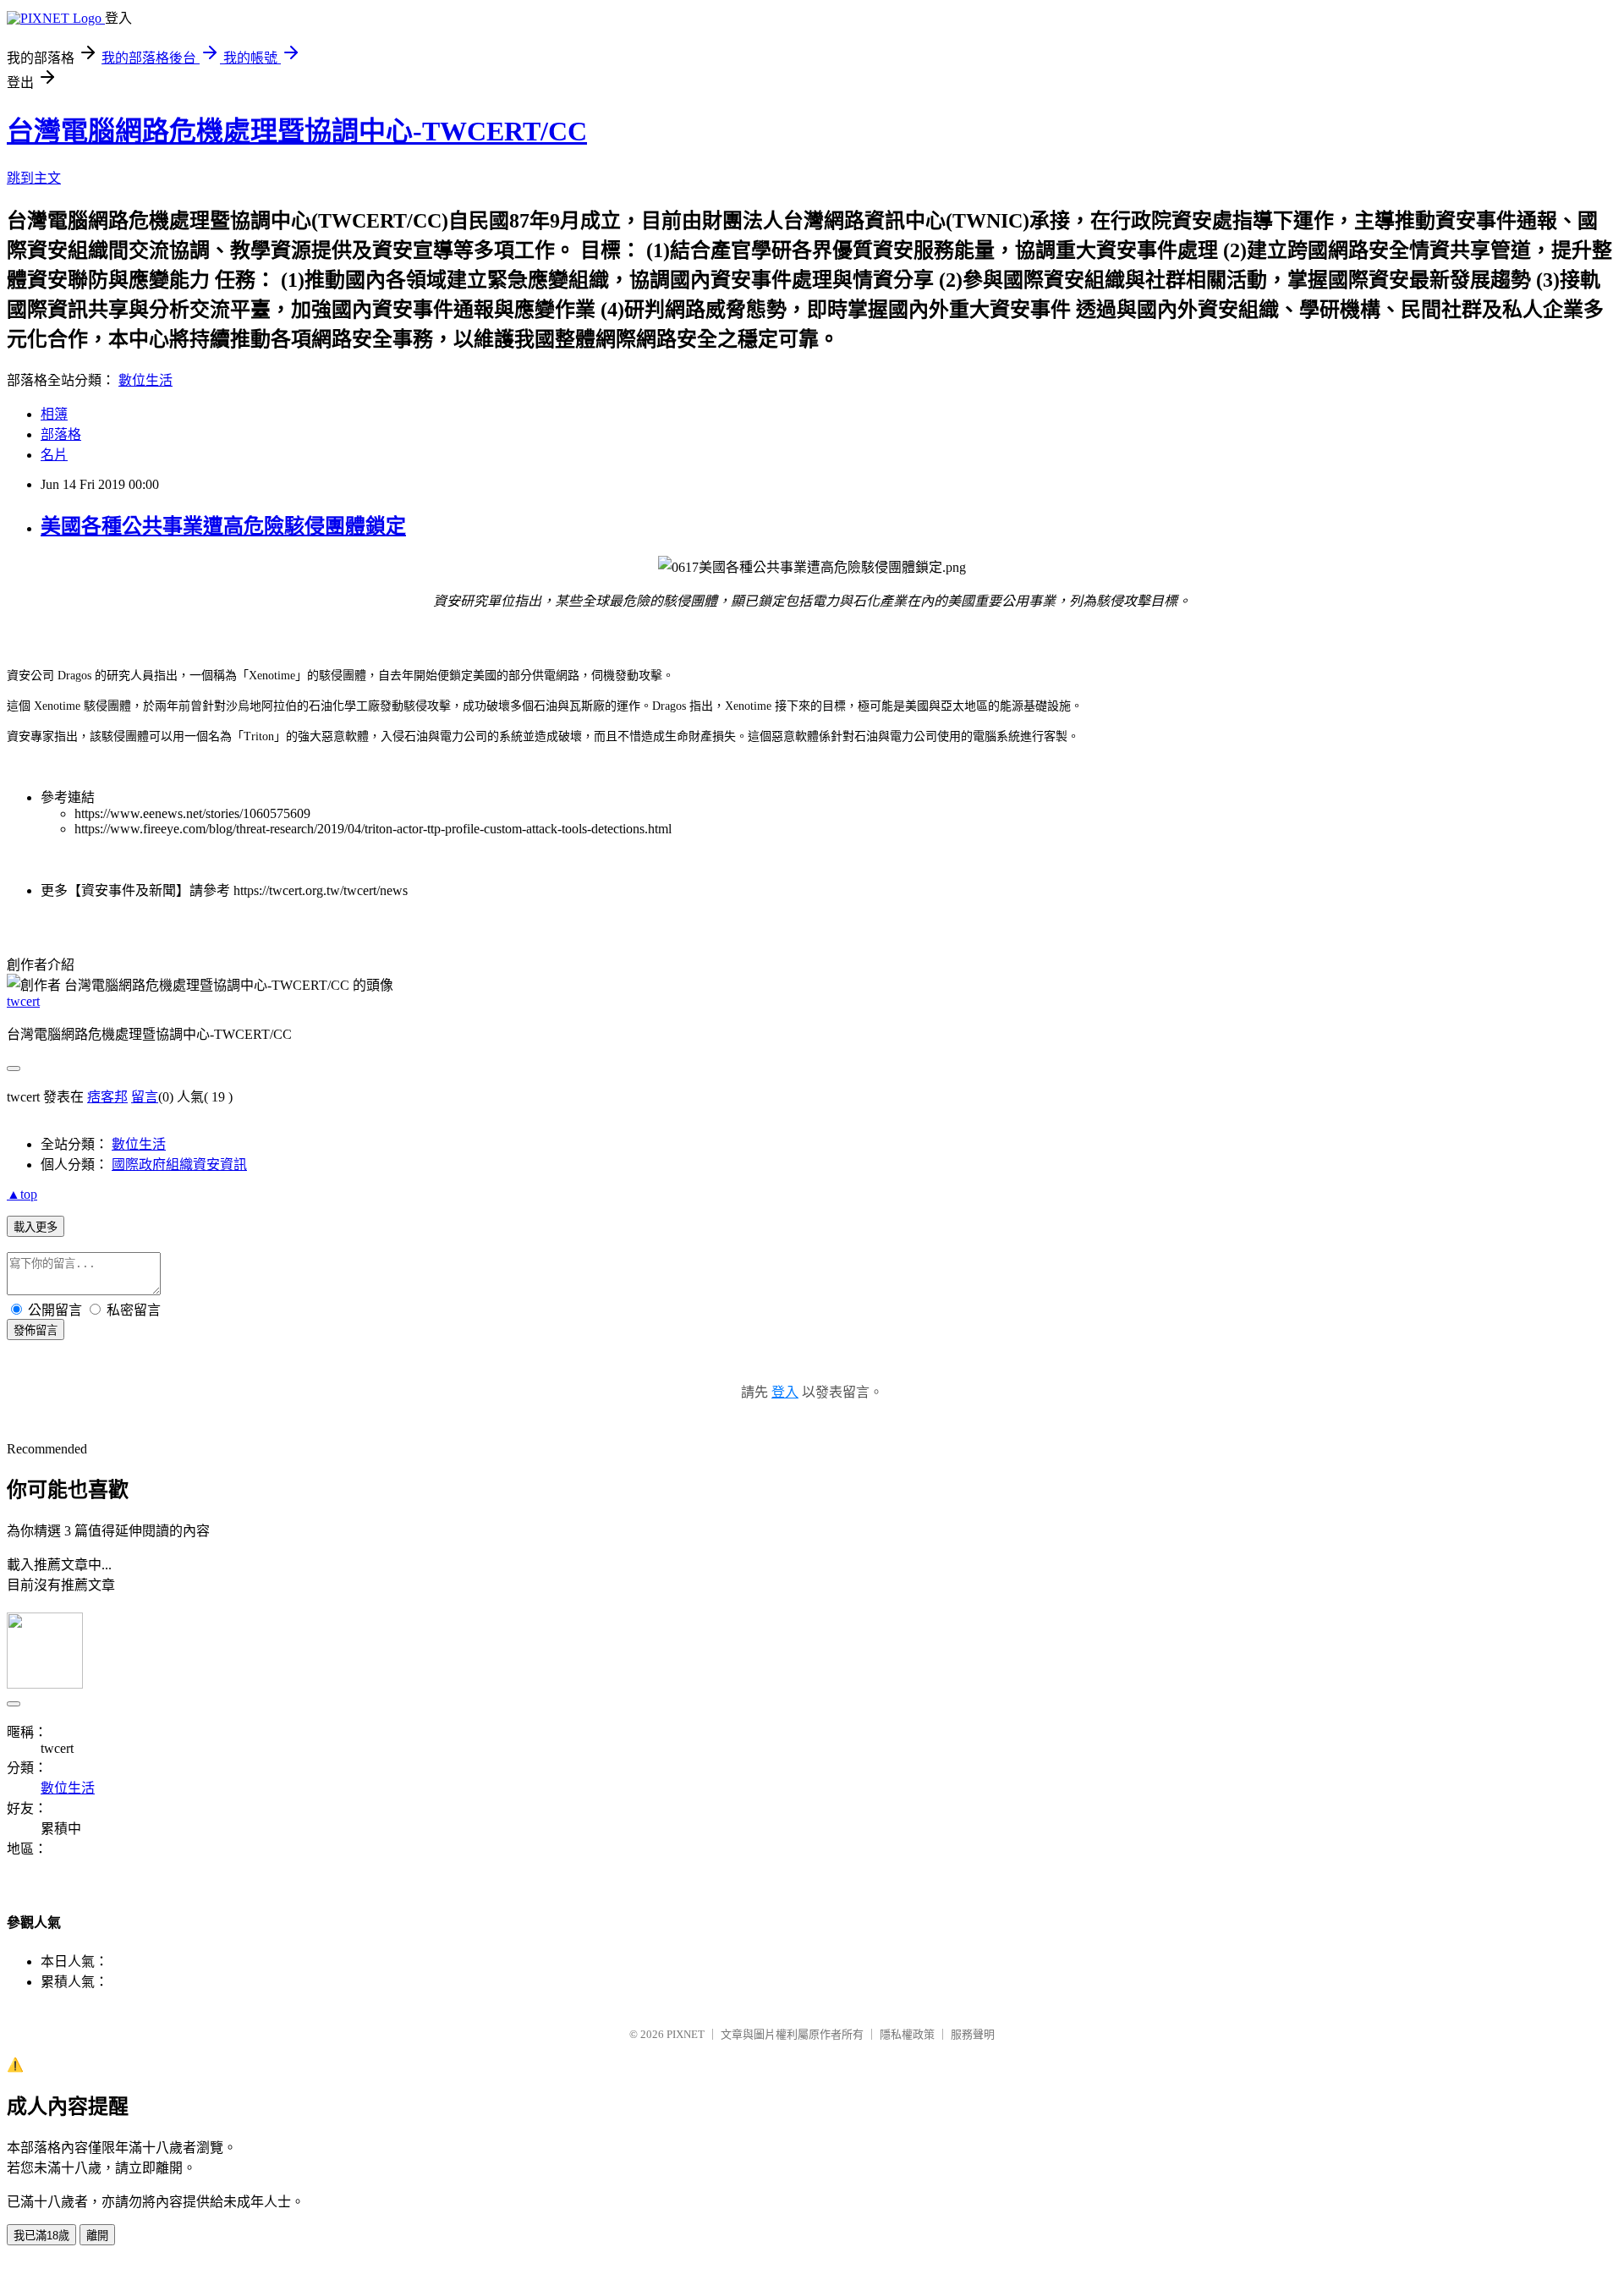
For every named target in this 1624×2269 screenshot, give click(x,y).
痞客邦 (107, 1097)
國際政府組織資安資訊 (179, 1165)
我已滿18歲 (41, 2236)
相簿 (54, 414)
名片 (54, 455)
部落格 (61, 434)
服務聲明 (973, 2034)
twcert (23, 1001)
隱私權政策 (907, 2034)
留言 (145, 1097)
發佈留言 (36, 1330)
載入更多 (36, 1227)
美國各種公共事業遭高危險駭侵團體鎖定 (223, 526)
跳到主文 (34, 178)
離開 (97, 2236)
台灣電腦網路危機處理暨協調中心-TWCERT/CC (297, 131)
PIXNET (686, 2034)
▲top (22, 1194)
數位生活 (145, 380)
